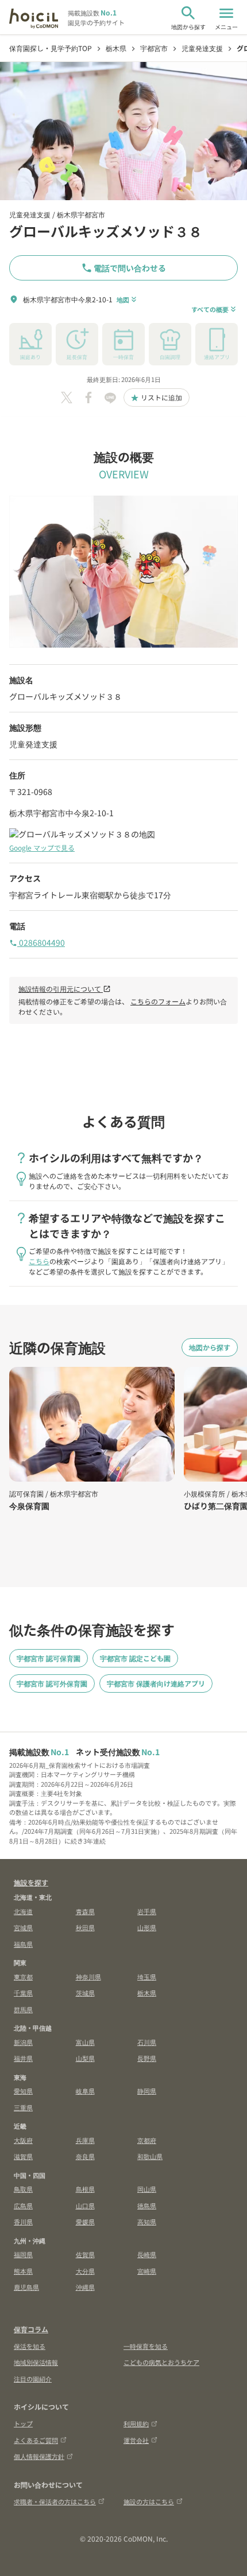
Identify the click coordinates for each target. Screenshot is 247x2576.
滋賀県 (23, 2156)
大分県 (85, 2271)
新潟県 (23, 2042)
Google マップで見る (42, 847)
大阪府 (23, 2140)
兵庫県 (85, 2140)
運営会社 (136, 2440)
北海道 (23, 1911)
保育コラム (31, 2329)
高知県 (147, 2222)
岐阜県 (85, 2091)
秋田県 (85, 1927)
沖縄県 (85, 2287)
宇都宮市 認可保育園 (49, 1658)
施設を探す (31, 1882)
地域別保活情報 (36, 2362)
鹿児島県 (26, 2287)
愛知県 (23, 2091)
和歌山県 (150, 2156)
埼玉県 (147, 1977)
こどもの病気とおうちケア (161, 2362)
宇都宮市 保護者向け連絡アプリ (156, 1683)
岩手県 (147, 1911)
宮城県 (23, 1927)
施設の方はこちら (149, 2501)
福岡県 (23, 2254)
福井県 (23, 2058)
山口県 (85, 2205)
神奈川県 (88, 1977)
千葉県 (23, 1993)
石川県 (147, 2042)
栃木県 (147, 1993)
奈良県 (85, 2156)
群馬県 (23, 2009)
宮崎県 (147, 2271)
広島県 (23, 2205)
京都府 (147, 2140)
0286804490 (37, 942)
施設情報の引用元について (65, 989)
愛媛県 (85, 2222)
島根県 (85, 2189)
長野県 (147, 2058)
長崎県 (147, 2254)
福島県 (23, 1944)
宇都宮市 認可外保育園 (52, 1683)
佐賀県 (85, 2254)
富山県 (85, 2042)
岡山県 (147, 2189)
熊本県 (23, 2271)
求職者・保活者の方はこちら (55, 2501)
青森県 (85, 1911)
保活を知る (30, 2346)
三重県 (23, 2107)
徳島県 (147, 2205)
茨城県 (85, 1993)
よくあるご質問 (36, 2440)
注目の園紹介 (33, 2379)
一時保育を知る (146, 2346)
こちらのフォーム (158, 1001)
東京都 (23, 1977)
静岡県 (147, 2091)
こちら (39, 1261)
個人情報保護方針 (39, 2456)
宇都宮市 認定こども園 (135, 1658)
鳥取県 (23, 2189)
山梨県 (85, 2058)
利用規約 (136, 2423)
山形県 (147, 1927)
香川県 (23, 2222)
